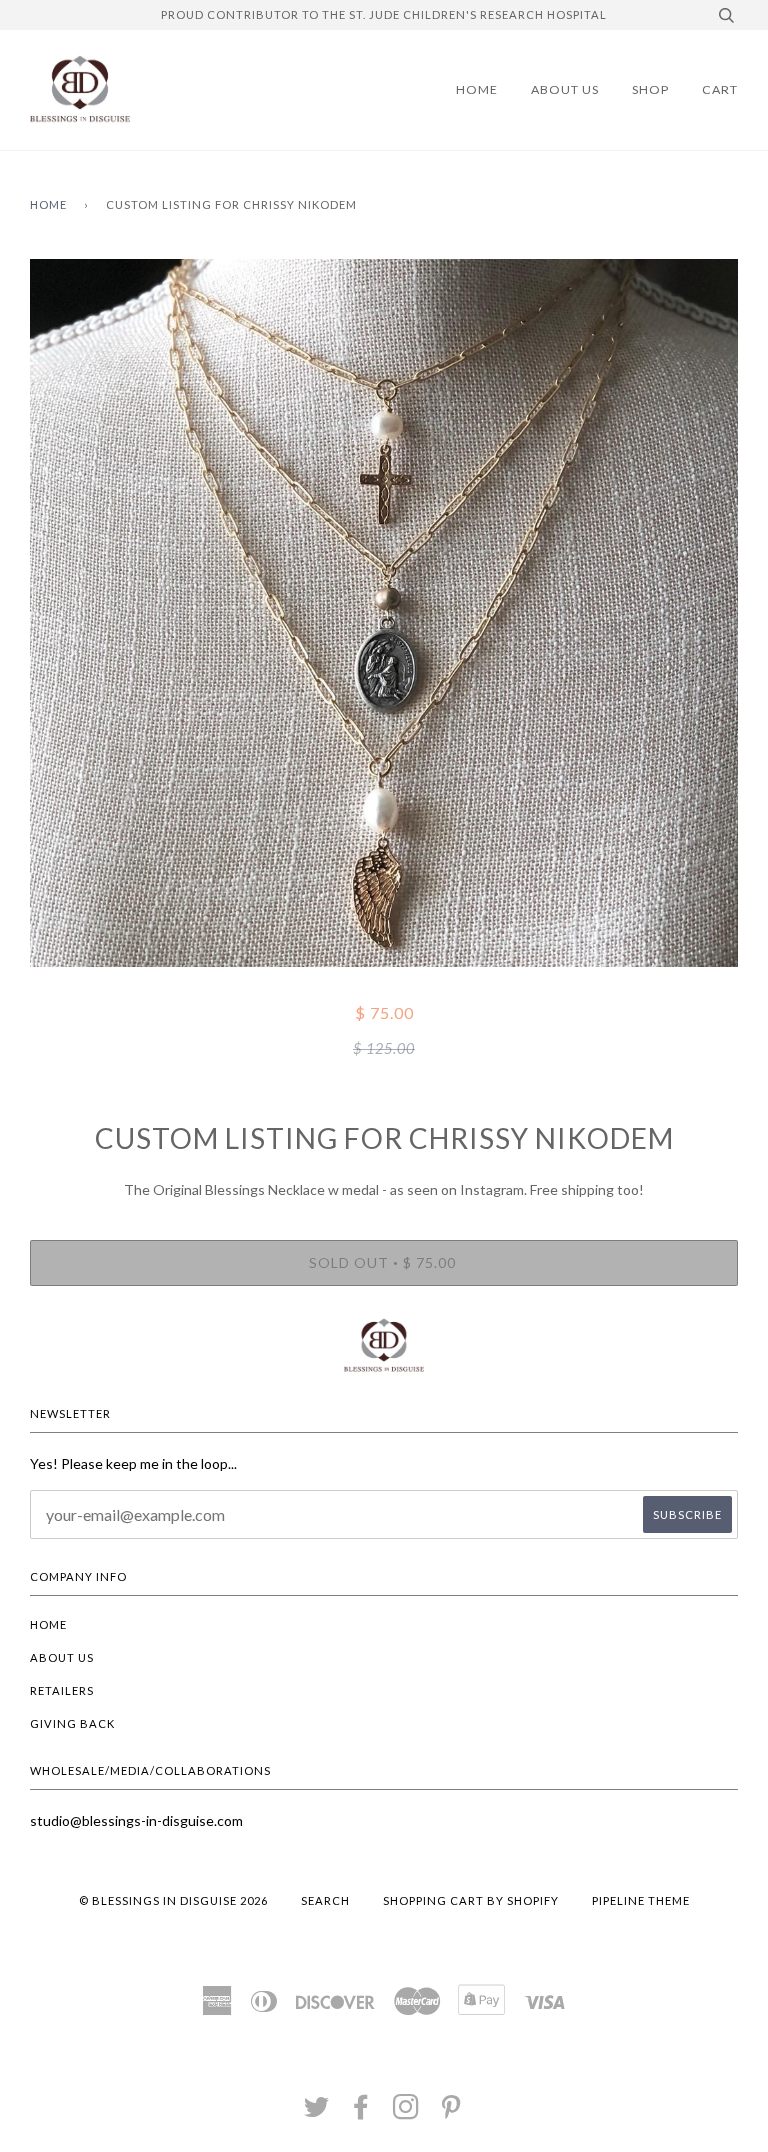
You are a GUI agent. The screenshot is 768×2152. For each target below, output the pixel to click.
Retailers (62, 1690)
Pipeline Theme (641, 1900)
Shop (650, 89)
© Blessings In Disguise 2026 (173, 1900)
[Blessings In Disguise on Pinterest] (451, 2112)
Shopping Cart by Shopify (471, 1900)
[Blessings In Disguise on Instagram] (406, 2112)
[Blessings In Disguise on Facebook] (361, 2112)
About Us (565, 89)
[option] (384, 613)
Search (325, 1900)
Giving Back (72, 1723)
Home (477, 89)
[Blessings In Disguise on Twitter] (317, 2112)
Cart (720, 89)
